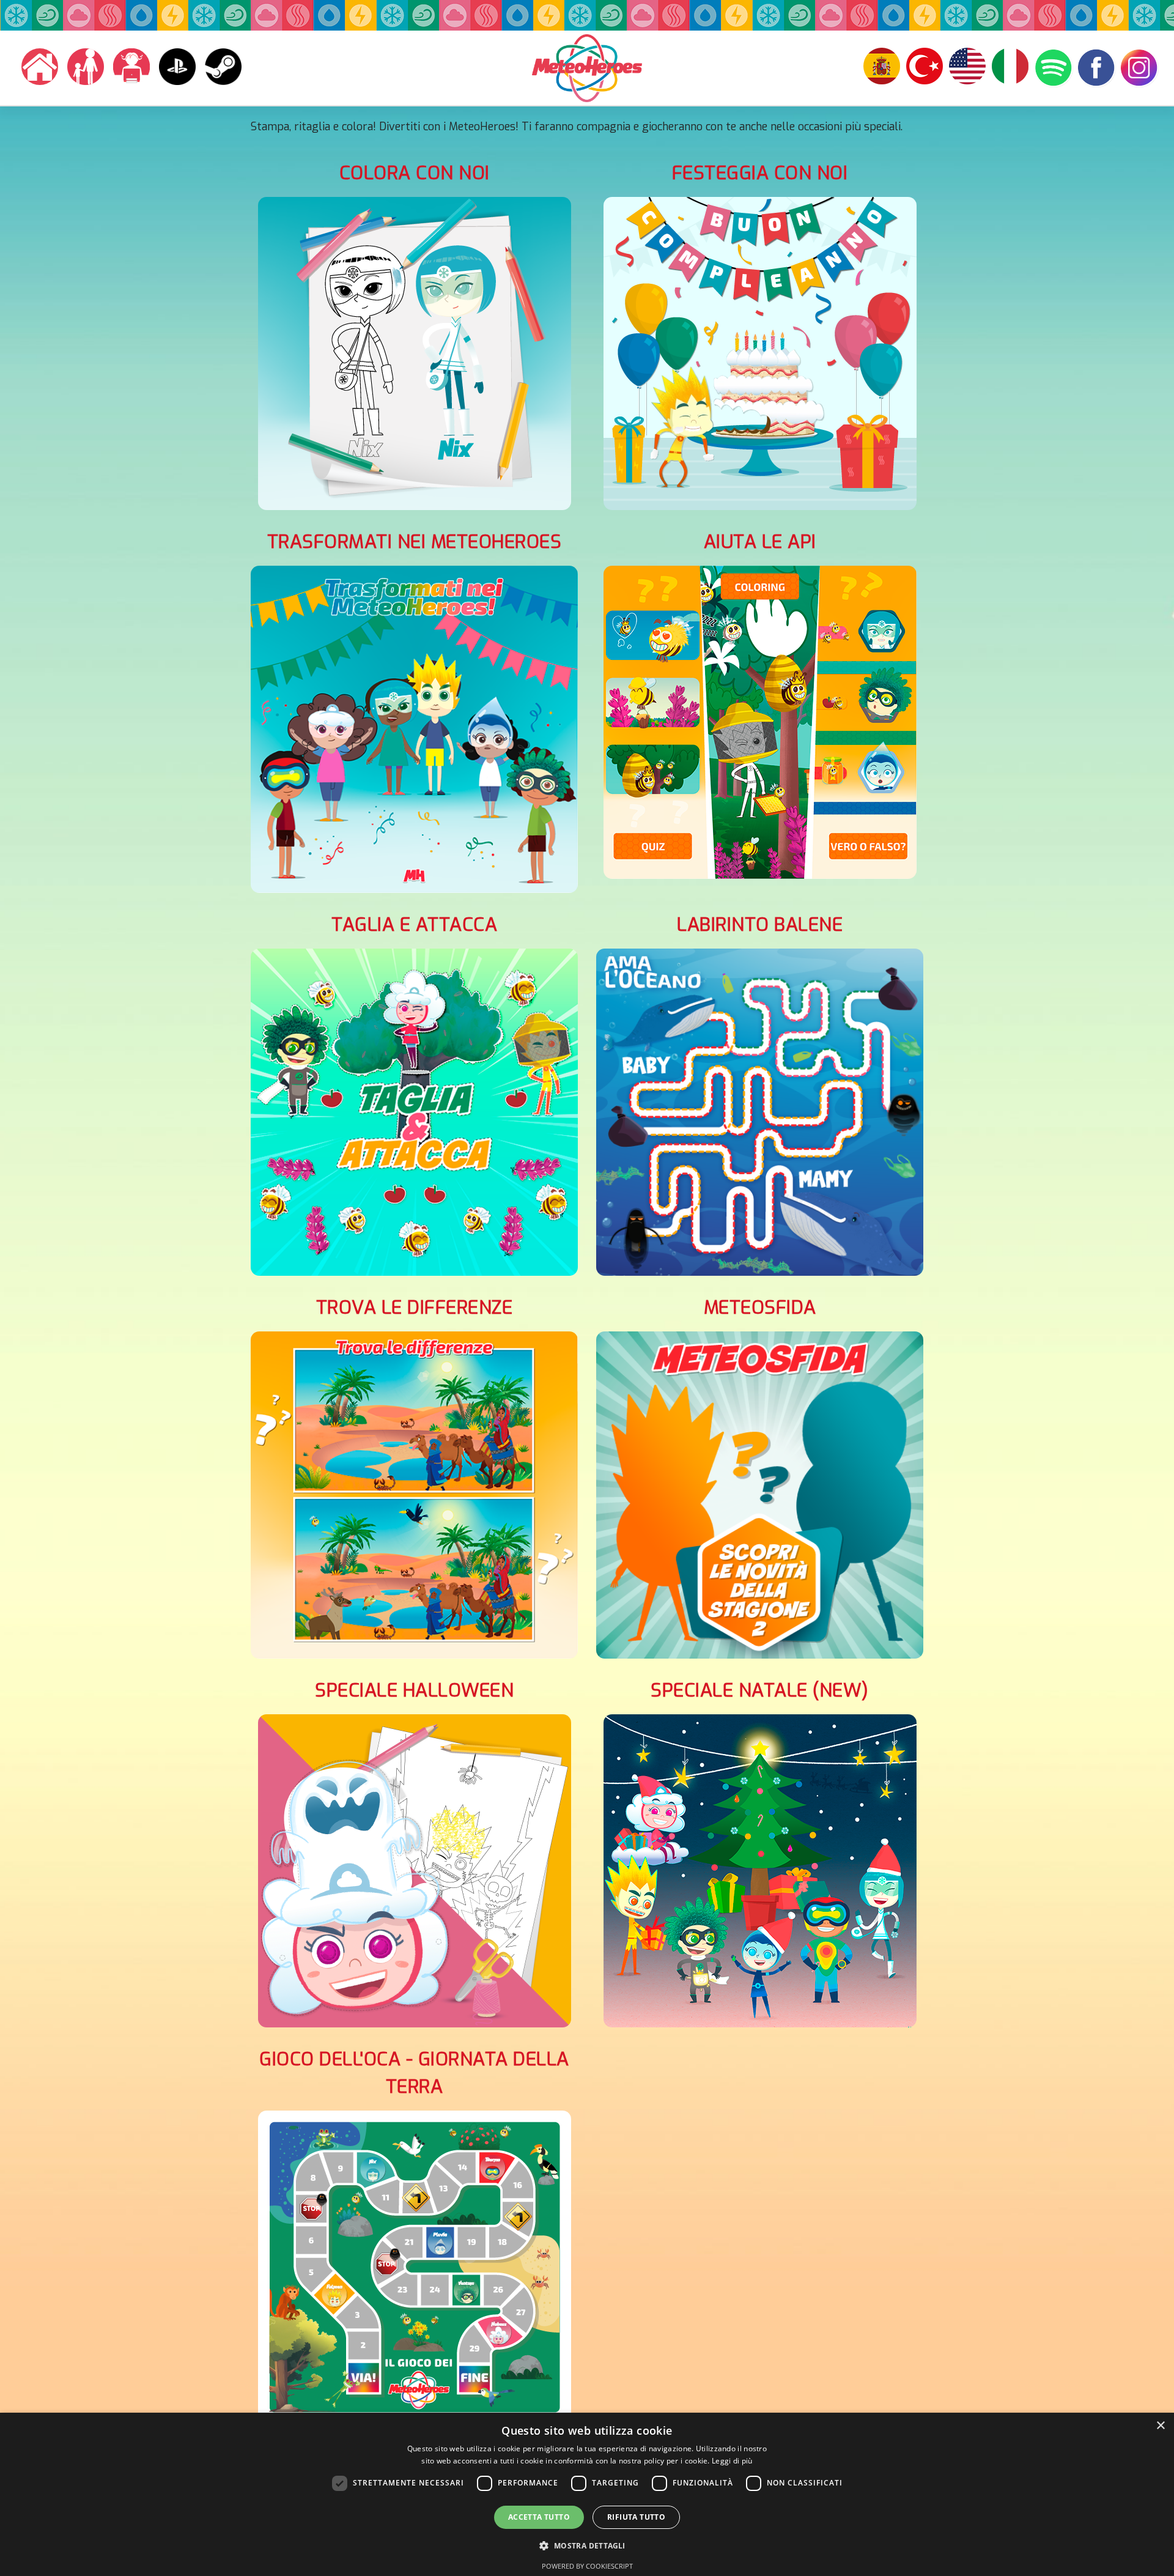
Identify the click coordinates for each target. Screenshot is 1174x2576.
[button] (587, 2545)
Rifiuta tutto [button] (636, 2517)
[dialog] (587, 2494)
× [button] (1160, 2426)
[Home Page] (37, 67)
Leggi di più (732, 2461)
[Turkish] (882, 68)
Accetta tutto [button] (539, 2517)
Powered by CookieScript (587, 2566)
